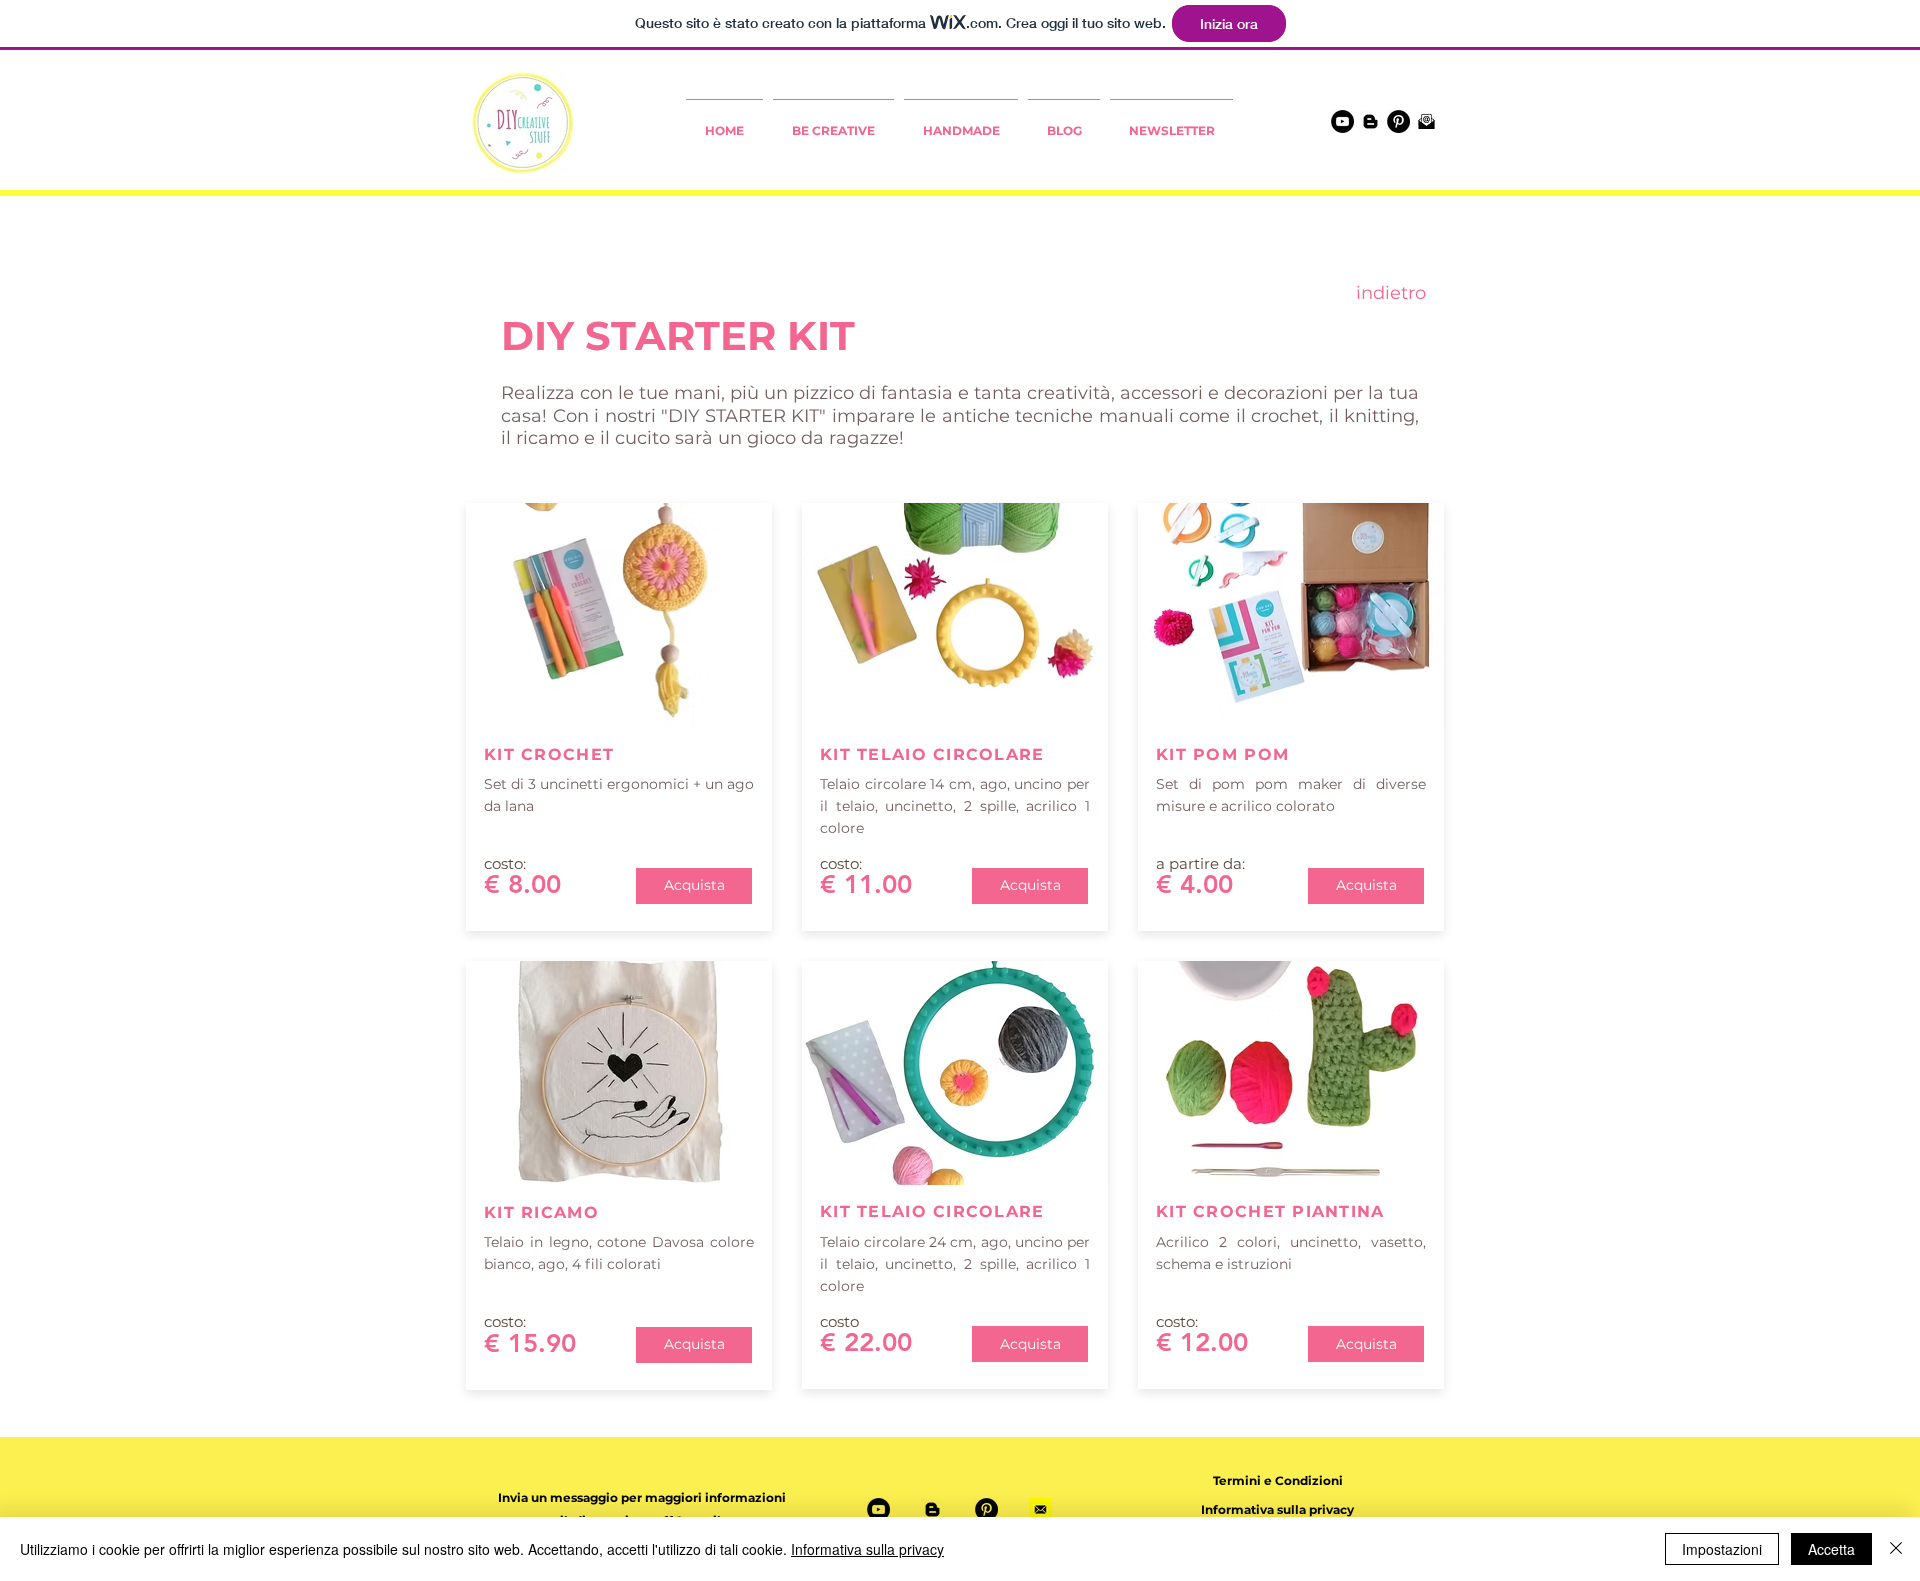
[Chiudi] (1896, 1549)
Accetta (1831, 1549)
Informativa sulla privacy (867, 1549)
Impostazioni (1722, 1549)
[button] (641, 1498)
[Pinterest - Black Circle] (1398, 121)
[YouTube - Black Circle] (1342, 121)
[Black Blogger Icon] (1370, 121)
